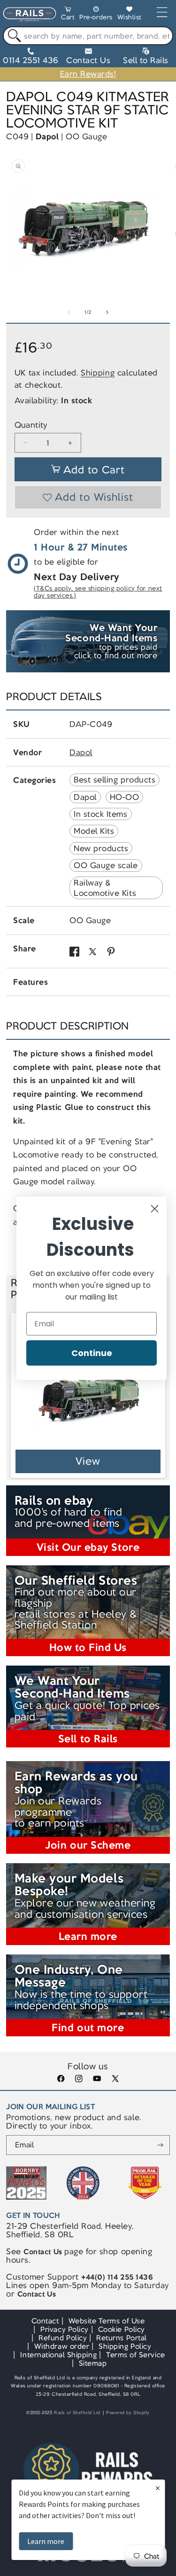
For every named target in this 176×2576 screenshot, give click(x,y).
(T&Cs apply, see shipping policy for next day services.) (98, 592)
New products (101, 848)
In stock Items (100, 814)
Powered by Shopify (128, 2413)
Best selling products (115, 780)
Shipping (98, 373)
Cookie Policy (122, 2329)
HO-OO (125, 797)
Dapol (47, 136)
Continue (92, 1352)
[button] (68, 15)
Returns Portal (121, 2338)
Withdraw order (62, 2346)
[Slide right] (107, 312)
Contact (45, 2321)
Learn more (46, 2541)
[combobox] (88, 36)
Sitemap (93, 2363)
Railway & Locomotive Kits (105, 888)
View (88, 1461)
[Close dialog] (155, 1208)
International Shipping (58, 2355)
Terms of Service (135, 2355)
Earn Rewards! (88, 74)
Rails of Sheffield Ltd (77, 2413)
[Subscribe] (160, 2145)
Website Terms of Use (107, 2321)
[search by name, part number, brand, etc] (12, 36)
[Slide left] (69, 312)
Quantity (31, 425)
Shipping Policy (125, 2346)
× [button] (158, 2488)
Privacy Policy (64, 2329)
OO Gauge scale (106, 865)
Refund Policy (63, 2338)
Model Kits (94, 831)
